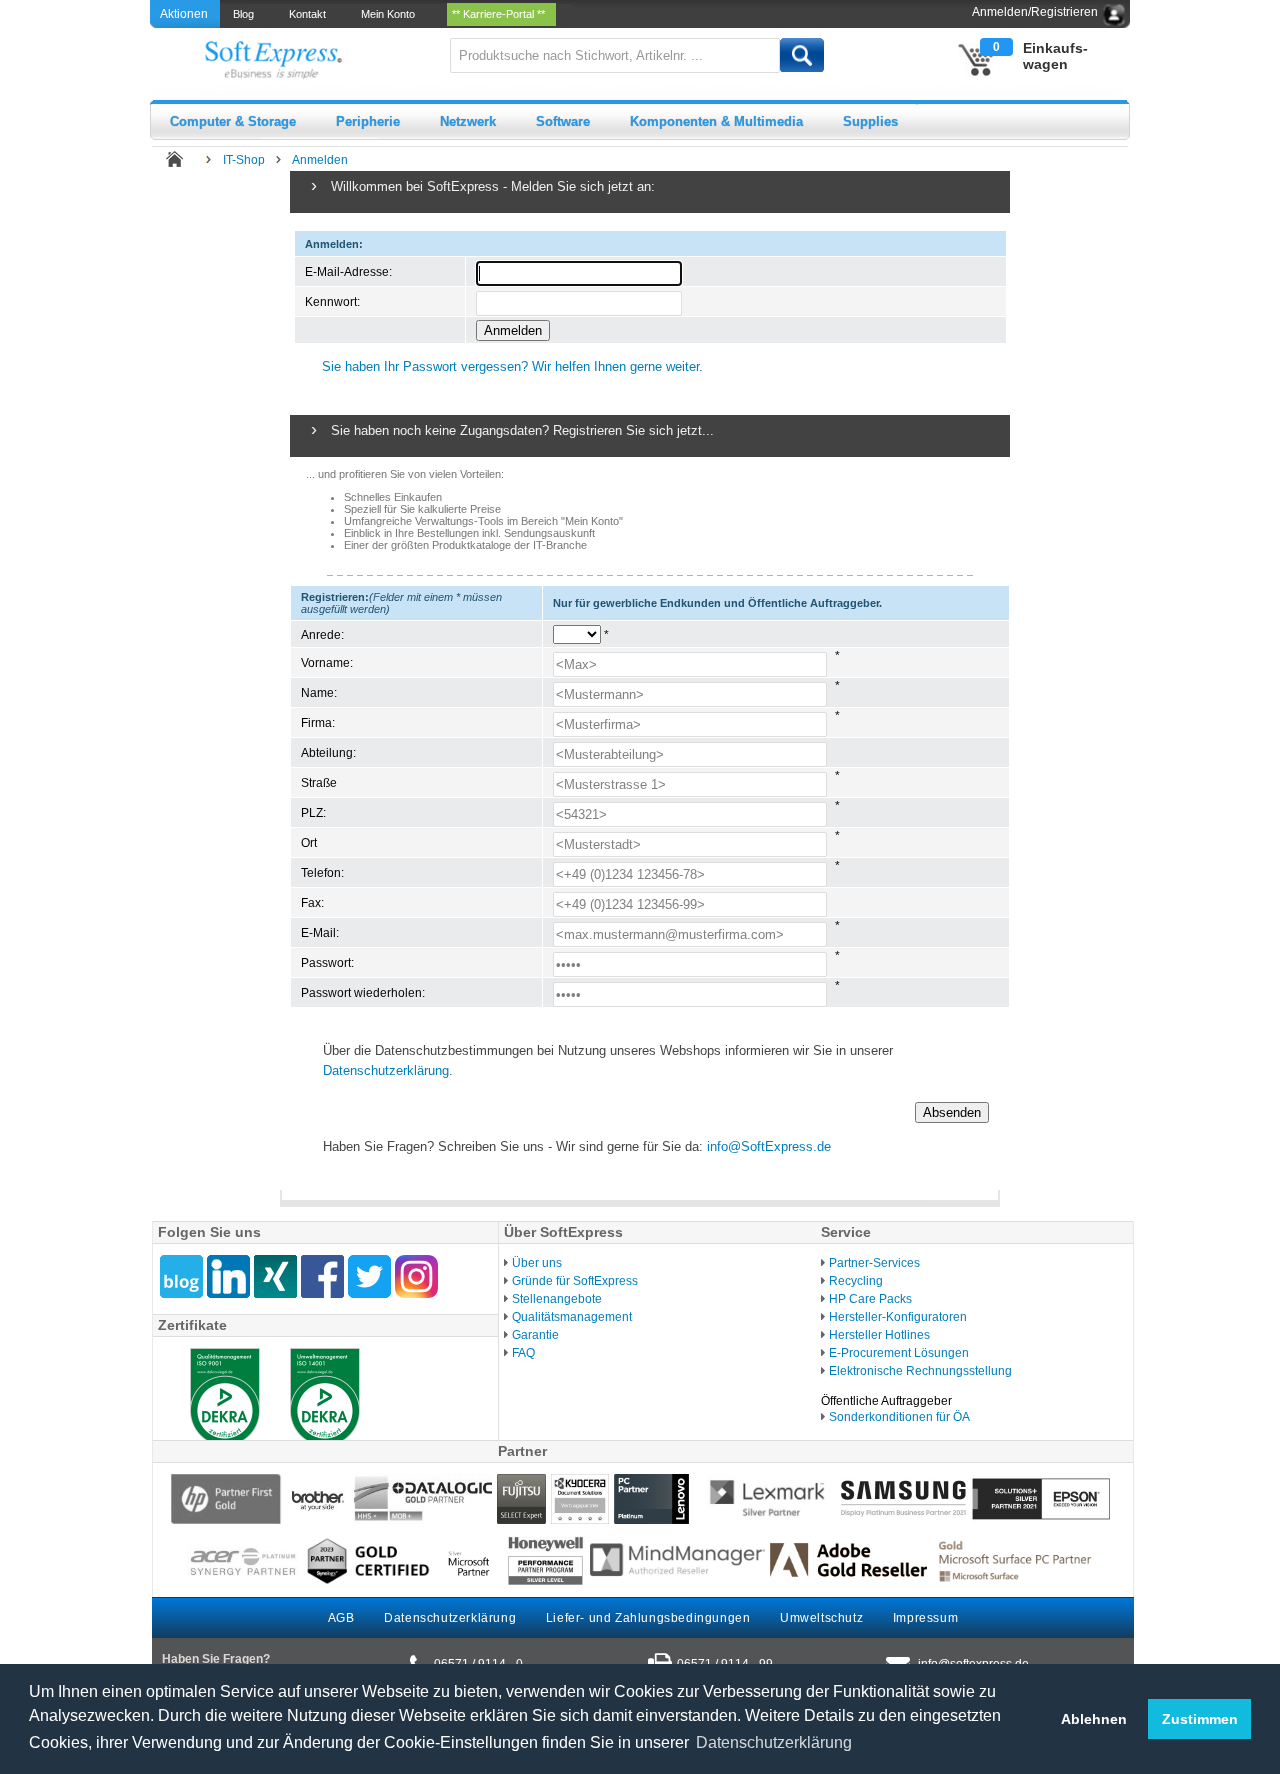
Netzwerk (468, 121)
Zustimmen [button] (1200, 1719)
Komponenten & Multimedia (716, 121)
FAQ (523, 1353)
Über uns (537, 1263)
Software (563, 121)
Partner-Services (874, 1263)
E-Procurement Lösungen (899, 1353)
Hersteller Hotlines (879, 1335)
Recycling (856, 1281)
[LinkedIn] (228, 1276)
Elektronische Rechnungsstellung (920, 1371)
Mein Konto (391, 14)
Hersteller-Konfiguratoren (898, 1317)
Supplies (870, 121)
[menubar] (396, 14)
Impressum (925, 1618)
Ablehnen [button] (1094, 1719)
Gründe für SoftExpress (575, 1281)
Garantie (535, 1335)
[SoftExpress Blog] (181, 1276)
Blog (246, 14)
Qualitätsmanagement (572, 1317)
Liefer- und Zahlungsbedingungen (648, 1618)
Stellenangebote (557, 1299)
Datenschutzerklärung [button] (774, 1742)
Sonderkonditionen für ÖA (899, 1417)
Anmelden (320, 160)
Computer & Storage (233, 121)
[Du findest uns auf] (322, 1276)
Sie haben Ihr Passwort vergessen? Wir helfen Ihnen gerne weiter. (512, 366)
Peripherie (368, 121)
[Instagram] (416, 1276)
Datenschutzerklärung (386, 1070)
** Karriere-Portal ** (501, 14)
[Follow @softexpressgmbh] (369, 1276)
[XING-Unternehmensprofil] (275, 1276)
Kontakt (310, 14)
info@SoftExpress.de (769, 1146)
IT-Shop (244, 160)
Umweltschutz (821, 1618)
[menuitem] (245, 14)
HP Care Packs (870, 1299)
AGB (341, 1618)
